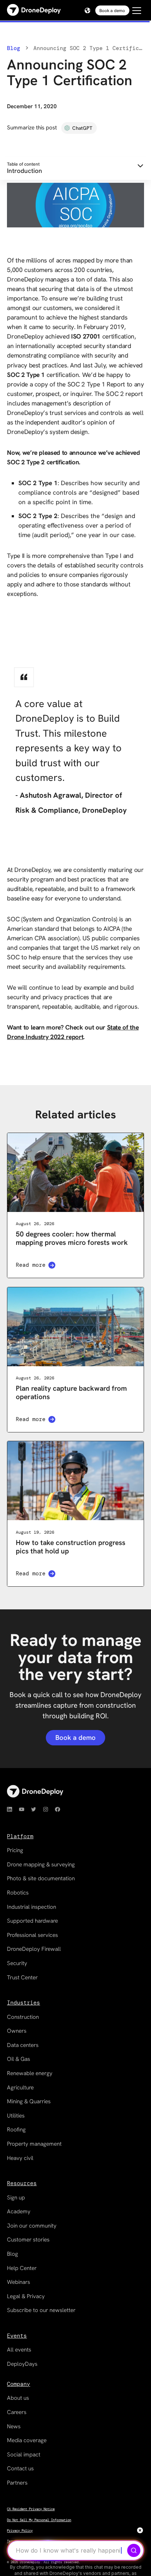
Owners (17, 2031)
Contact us (20, 2469)
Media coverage (27, 2440)
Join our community (32, 2226)
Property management (34, 2144)
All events (19, 2350)
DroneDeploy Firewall (34, 1949)
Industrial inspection (32, 1907)
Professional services (32, 1935)
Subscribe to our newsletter (41, 2310)
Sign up (16, 2198)
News (14, 2426)
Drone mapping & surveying (41, 1865)
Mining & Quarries (29, 2101)
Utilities (16, 2116)
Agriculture (20, 2088)
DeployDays (22, 2364)
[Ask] (134, 2550)
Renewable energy (30, 2073)
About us (18, 2398)
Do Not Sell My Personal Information (39, 2520)
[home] (34, 10)
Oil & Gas (19, 2059)
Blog (14, 48)
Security (17, 1963)
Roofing (16, 2130)
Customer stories (28, 2240)
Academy (19, 2211)
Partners (17, 2483)
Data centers (23, 2045)
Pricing (15, 1850)
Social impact (24, 2455)
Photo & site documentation (41, 1878)
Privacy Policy (20, 2531)
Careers (17, 2412)
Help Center (22, 2268)
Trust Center (22, 1978)
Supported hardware (32, 1921)
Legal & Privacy (26, 2296)
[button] (86, 10)
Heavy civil (20, 2158)
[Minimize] (140, 2530)
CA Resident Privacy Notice (31, 2509)
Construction (23, 2017)
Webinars (19, 2282)
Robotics (18, 1893)
